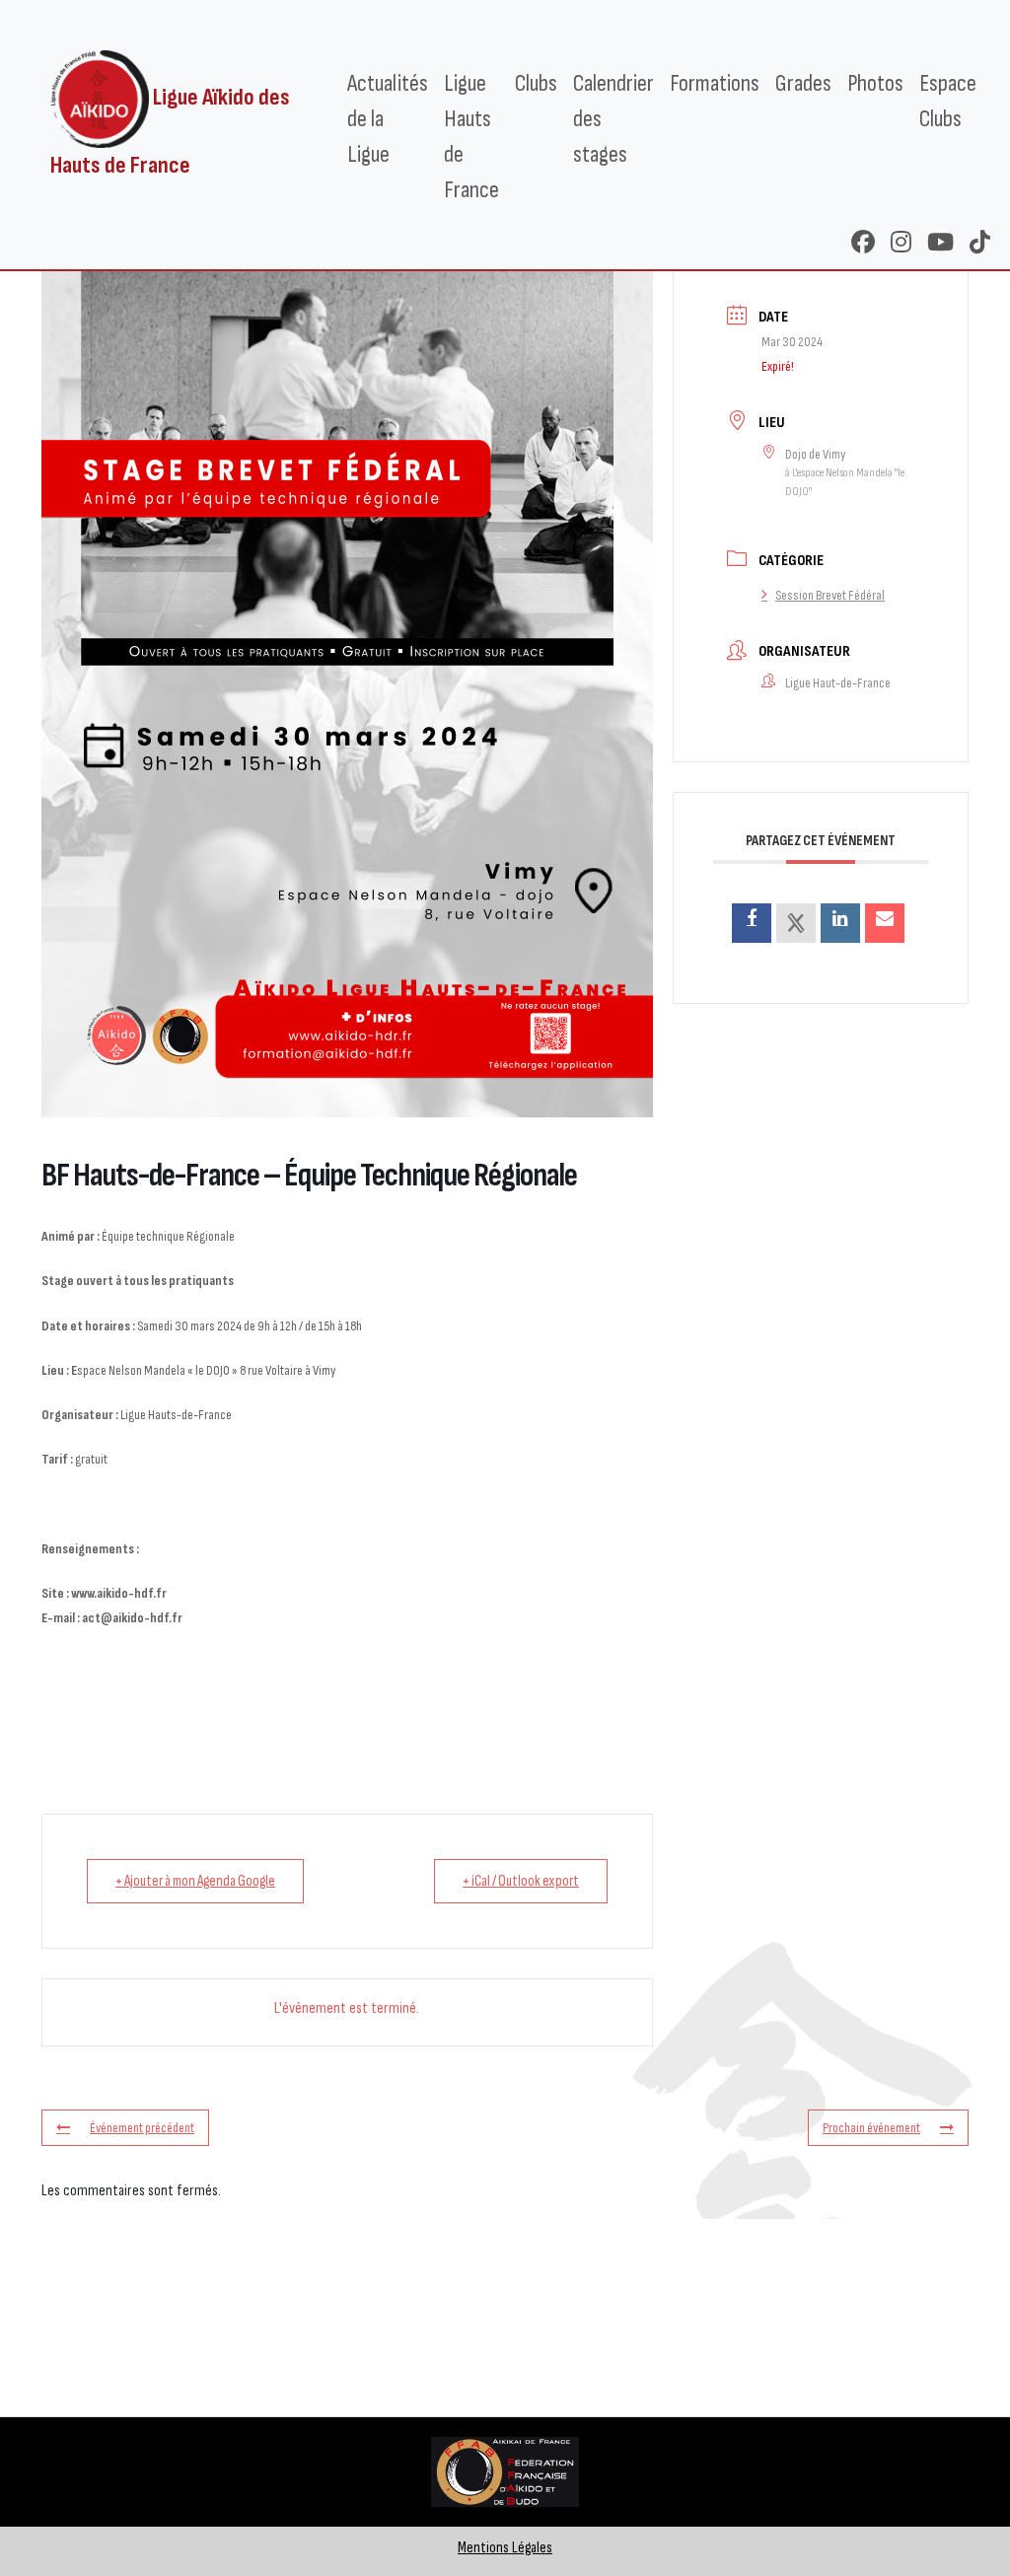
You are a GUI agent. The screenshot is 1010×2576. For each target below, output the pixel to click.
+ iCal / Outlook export (521, 1881)
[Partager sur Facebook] (752, 923)
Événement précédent (142, 2128)
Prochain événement (871, 2128)
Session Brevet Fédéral (830, 595)
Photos (875, 83)
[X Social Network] (796, 923)
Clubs (536, 83)
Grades (803, 83)
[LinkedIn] (840, 923)
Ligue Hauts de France (471, 137)
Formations (715, 83)
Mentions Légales (505, 2548)
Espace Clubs (948, 101)
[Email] (885, 923)
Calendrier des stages (613, 119)
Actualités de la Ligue (388, 119)
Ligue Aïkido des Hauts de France (170, 132)
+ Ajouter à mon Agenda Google (195, 1881)
